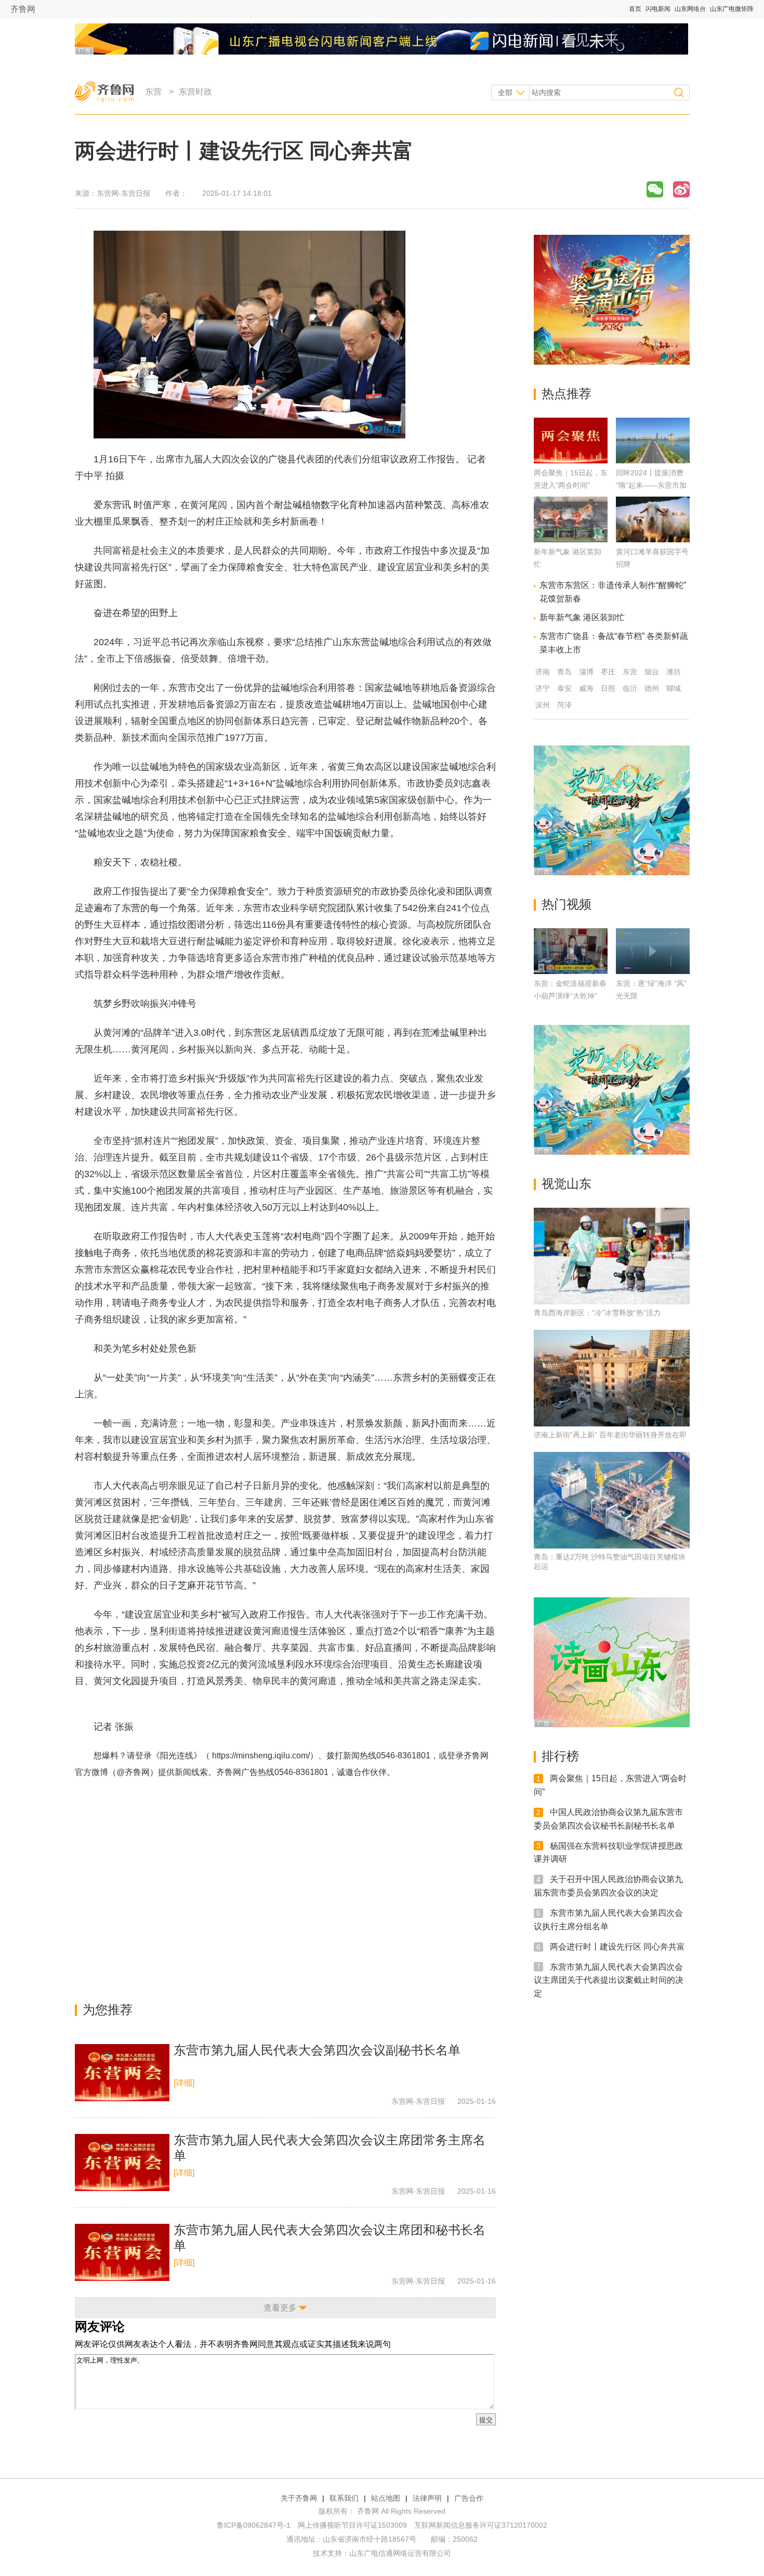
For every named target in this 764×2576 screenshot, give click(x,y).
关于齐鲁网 (299, 2498)
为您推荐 (108, 2010)
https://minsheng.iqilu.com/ (261, 1756)
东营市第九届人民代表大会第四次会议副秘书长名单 (317, 2050)
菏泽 (564, 705)
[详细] (184, 2083)
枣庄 (608, 672)
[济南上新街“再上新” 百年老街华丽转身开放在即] (612, 1378)
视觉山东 (567, 1184)
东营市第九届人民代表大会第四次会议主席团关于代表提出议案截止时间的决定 (609, 1980)
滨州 (543, 705)
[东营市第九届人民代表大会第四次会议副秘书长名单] (122, 2073)
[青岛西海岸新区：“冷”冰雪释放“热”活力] (612, 1256)
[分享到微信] (655, 189)
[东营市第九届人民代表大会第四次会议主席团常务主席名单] (122, 2163)
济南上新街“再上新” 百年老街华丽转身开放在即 (610, 1435)
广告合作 (469, 2498)
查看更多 (280, 2308)
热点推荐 (567, 393)
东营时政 (195, 92)
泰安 (564, 688)
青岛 (564, 672)
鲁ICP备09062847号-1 (254, 2525)
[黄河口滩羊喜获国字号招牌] (653, 539)
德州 (652, 688)
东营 (153, 92)
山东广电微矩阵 (732, 9)
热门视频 (567, 904)
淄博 (586, 672)
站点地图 (386, 2498)
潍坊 (674, 672)
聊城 (674, 688)
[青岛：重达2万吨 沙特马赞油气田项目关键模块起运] (612, 1500)
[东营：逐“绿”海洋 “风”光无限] (653, 951)
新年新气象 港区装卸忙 (582, 617)
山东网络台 (690, 9)
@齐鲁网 (133, 1772)
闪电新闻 (658, 9)
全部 (505, 92)
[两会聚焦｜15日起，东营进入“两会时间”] (571, 461)
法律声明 (427, 2498)
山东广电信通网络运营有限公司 (400, 2553)
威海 (586, 688)
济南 (543, 672)
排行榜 (560, 1756)
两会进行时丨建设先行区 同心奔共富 (617, 1947)
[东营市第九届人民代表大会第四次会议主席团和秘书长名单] (122, 2252)
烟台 (652, 672)
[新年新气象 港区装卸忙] (571, 539)
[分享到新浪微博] (681, 189)
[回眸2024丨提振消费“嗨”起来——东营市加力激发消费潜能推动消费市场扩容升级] (653, 461)
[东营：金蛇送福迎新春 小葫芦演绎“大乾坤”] (571, 951)
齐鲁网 (23, 9)
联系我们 (344, 2498)
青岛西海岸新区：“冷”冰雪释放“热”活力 (597, 1313)
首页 (635, 9)
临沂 (630, 688)
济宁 (543, 688)
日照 (608, 688)
